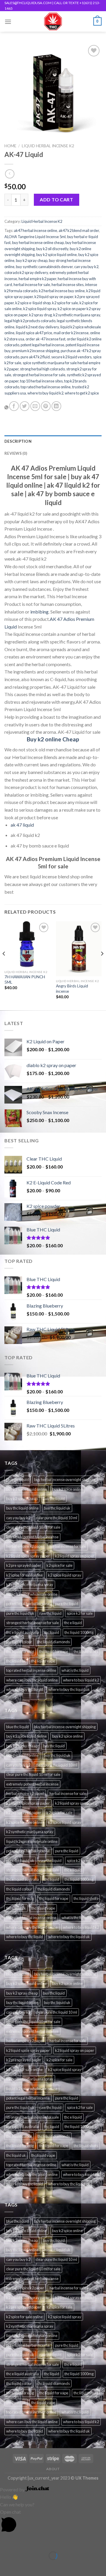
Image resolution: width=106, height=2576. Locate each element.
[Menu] (8, 22)
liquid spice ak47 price (34, 333)
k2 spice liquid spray (40, 309)
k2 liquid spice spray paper (28, 1556)
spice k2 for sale (80, 1613)
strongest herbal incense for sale (39, 375)
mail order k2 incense (71, 333)
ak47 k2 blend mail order (79, 230)
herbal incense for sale (32, 285)
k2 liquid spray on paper (54, 297)
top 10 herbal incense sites (41, 381)
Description (18, 441)
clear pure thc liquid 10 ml (56, 1518)
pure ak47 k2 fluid (35, 357)
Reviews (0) (16, 453)
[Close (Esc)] (6, 2541)
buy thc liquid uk (57, 1508)
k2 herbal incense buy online (62, 291)
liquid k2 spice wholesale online (32, 1594)
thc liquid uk (16, 1661)
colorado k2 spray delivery (26, 273)
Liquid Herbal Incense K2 (48, 146)
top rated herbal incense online (46, 387)
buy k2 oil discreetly (52, 249)
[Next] (102, 965)
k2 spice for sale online (24, 1575)
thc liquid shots (86, 1651)
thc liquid (52, 1632)
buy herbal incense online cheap (38, 243)
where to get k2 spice (82, 393)
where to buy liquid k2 (45, 393)
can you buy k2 (86, 267)
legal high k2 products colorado (30, 321)
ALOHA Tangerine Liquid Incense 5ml (35, 237)
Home (10, 146)
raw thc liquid (50, 1613)
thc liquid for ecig (20, 1651)
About (53, 2469)
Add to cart (56, 199)
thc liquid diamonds (54, 1642)
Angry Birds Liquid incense (72, 989)
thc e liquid (73, 1623)
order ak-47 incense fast (45, 339)
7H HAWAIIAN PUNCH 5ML (25, 979)
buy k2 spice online (67, 1489)
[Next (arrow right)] (23, 2566)
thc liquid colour (19, 1642)
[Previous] (4, 965)
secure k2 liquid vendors (71, 357)
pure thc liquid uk (20, 1613)
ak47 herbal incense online (35, 230)
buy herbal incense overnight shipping (65, 1480)
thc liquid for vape (54, 1651)
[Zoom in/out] (23, 2541)
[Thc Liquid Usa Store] (53, 21)
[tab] (53, 441)
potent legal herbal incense (42, 345)
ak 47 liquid (22, 825)
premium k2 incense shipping (35, 351)
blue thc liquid (18, 1480)
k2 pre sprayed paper (24, 1565)
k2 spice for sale (65, 303)
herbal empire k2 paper (37, 279)
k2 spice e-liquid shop (33, 303)
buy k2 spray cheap (32, 260)
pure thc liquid (67, 1604)
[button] (53, 2522)
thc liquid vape (43, 1661)
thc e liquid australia (23, 1632)
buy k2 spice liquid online (57, 255)
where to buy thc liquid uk (69, 1689)
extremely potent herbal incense (32, 1537)
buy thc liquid (54, 1499)
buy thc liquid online (22, 1508)
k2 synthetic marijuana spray (77, 315)
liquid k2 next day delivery (37, 327)
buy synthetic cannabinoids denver (44, 267)
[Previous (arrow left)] (6, 2566)
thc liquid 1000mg (79, 1632)
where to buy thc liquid (25, 1689)
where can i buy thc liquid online (32, 1680)
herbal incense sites (68, 285)
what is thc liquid (75, 1670)
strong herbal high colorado (42, 369)
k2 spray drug (40, 315)
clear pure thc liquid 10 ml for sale (33, 1527)
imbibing (39, 612)
